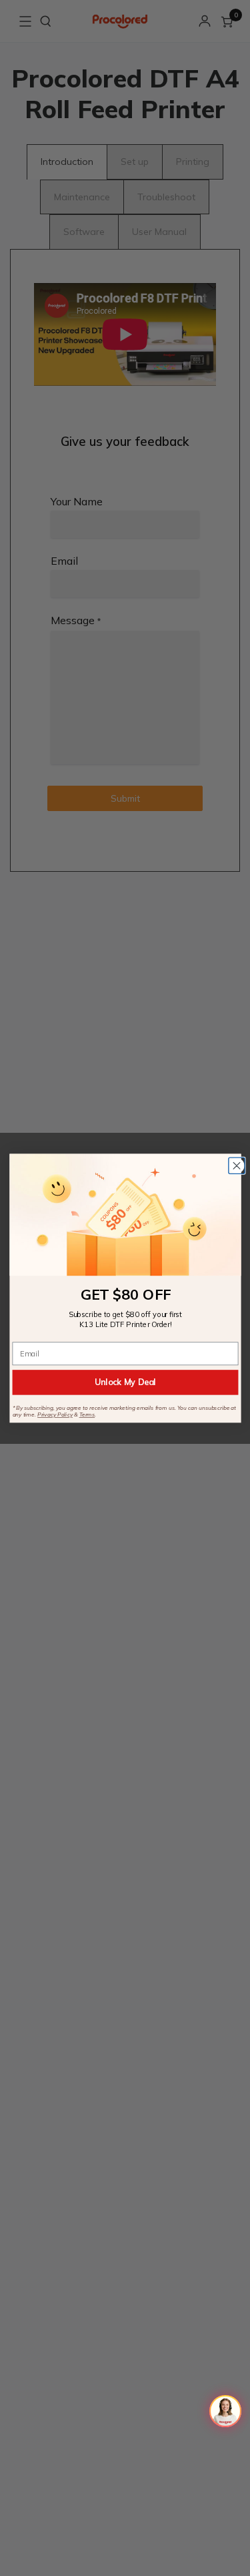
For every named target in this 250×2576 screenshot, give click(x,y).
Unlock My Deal (125, 1382)
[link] (125, 1215)
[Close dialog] (236, 1166)
